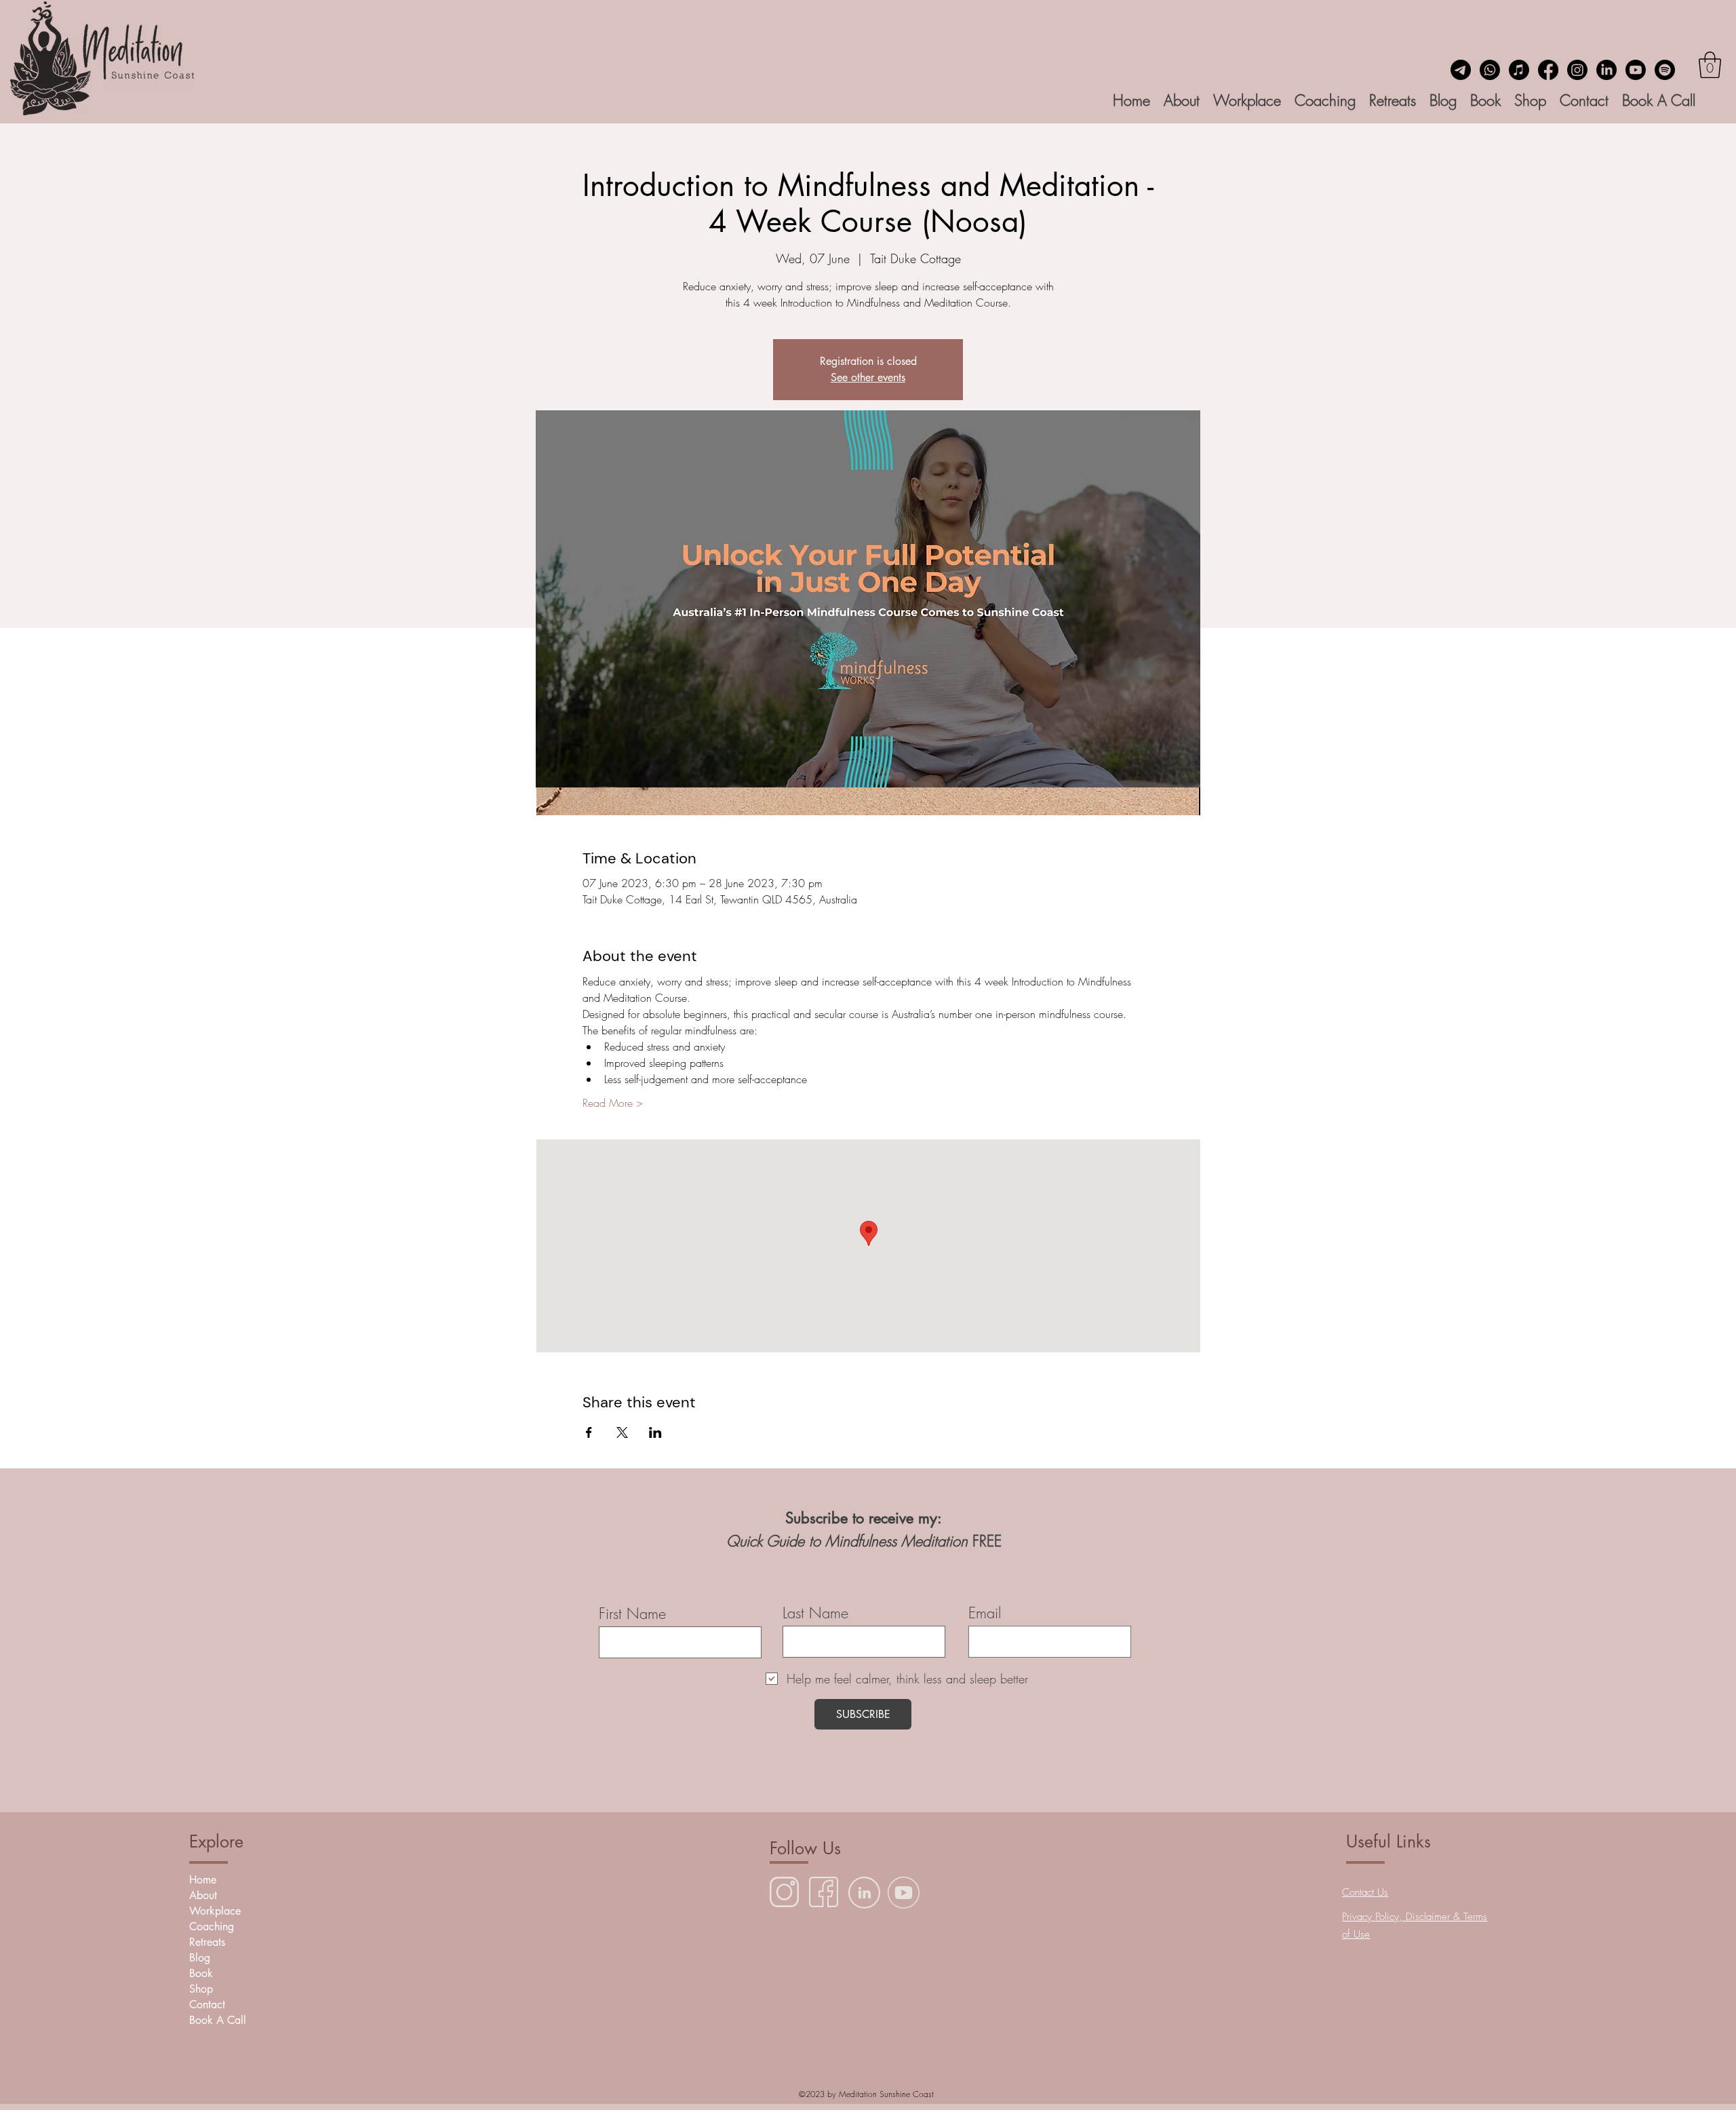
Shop (201, 1989)
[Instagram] (1577, 70)
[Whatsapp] (1490, 70)
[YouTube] (1636, 70)
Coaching (212, 1927)
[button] (1710, 65)
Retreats (207, 1942)
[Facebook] (1548, 70)
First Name (632, 1614)
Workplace (215, 1911)
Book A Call (218, 2020)
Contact (207, 2005)
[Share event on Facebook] (589, 1432)
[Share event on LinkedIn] (655, 1432)
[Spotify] (1665, 70)
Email (985, 1613)
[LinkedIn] (1606, 70)
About (203, 1895)
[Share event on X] (622, 1432)
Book (201, 1973)
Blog (200, 1958)
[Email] (1461, 70)
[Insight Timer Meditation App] (1519, 70)
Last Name (815, 1613)
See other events (868, 377)
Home (203, 1880)
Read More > (613, 1103)
